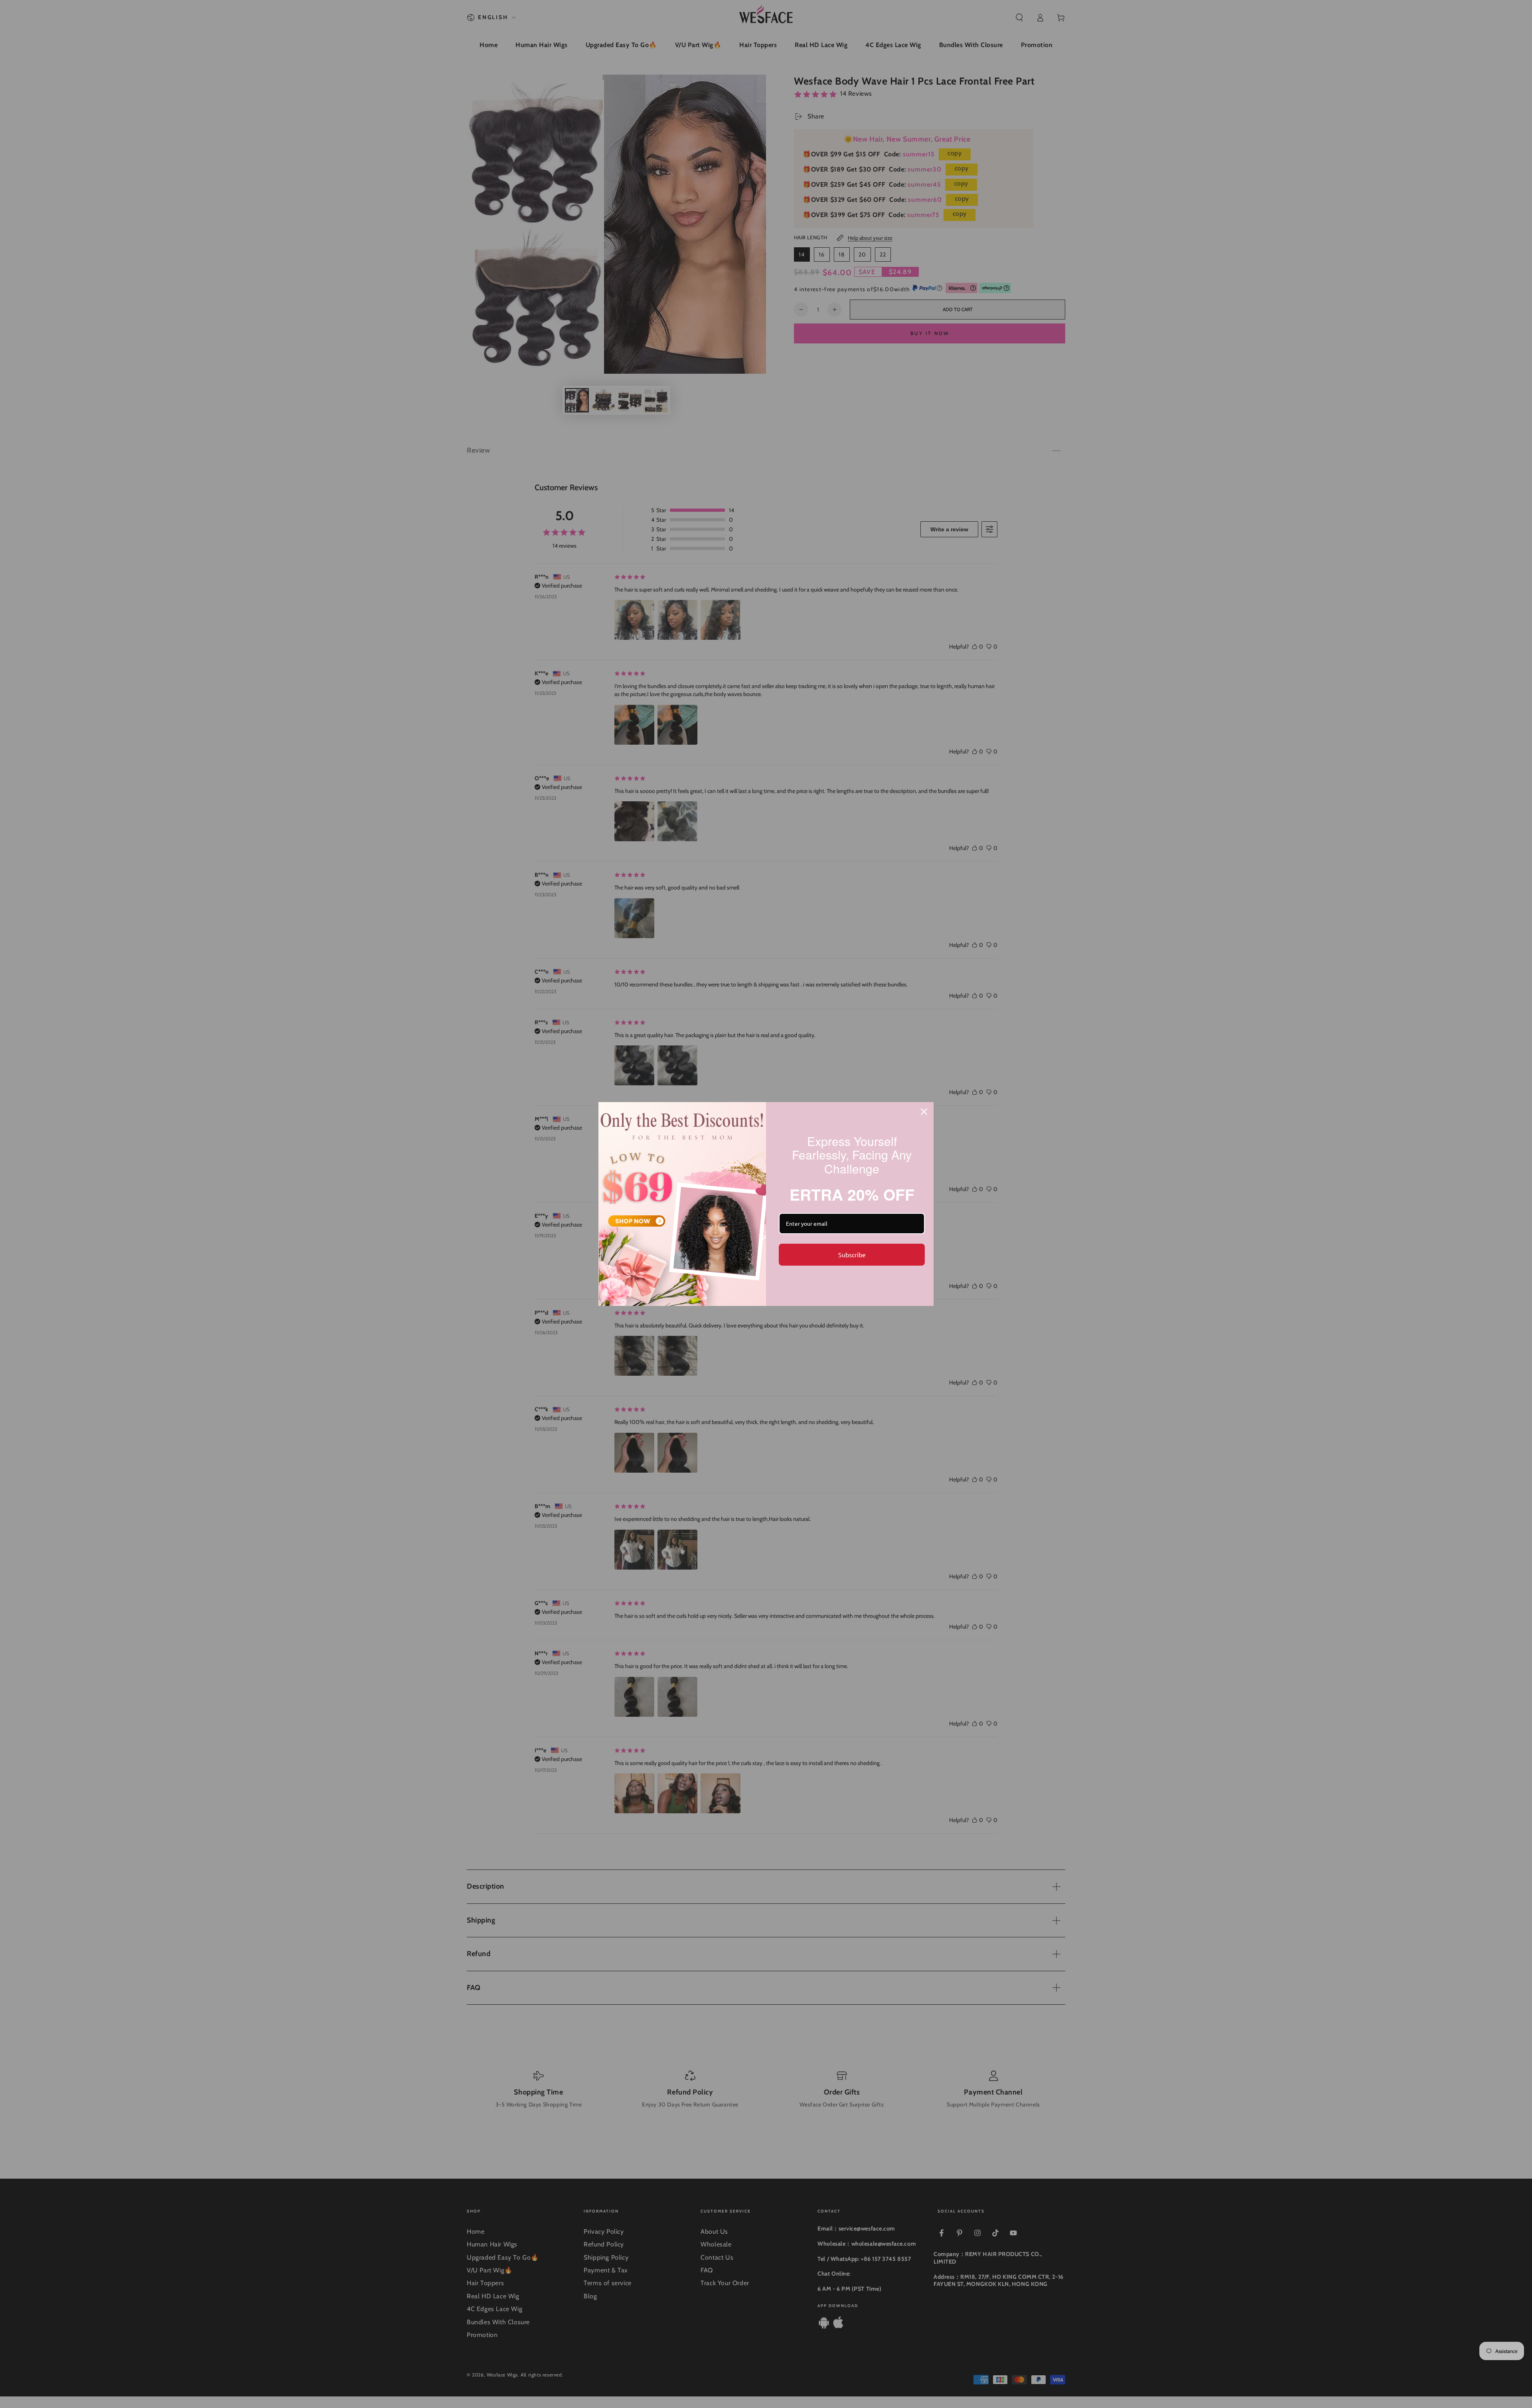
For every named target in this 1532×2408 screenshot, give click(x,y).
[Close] (924, 1112)
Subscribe (852, 1254)
